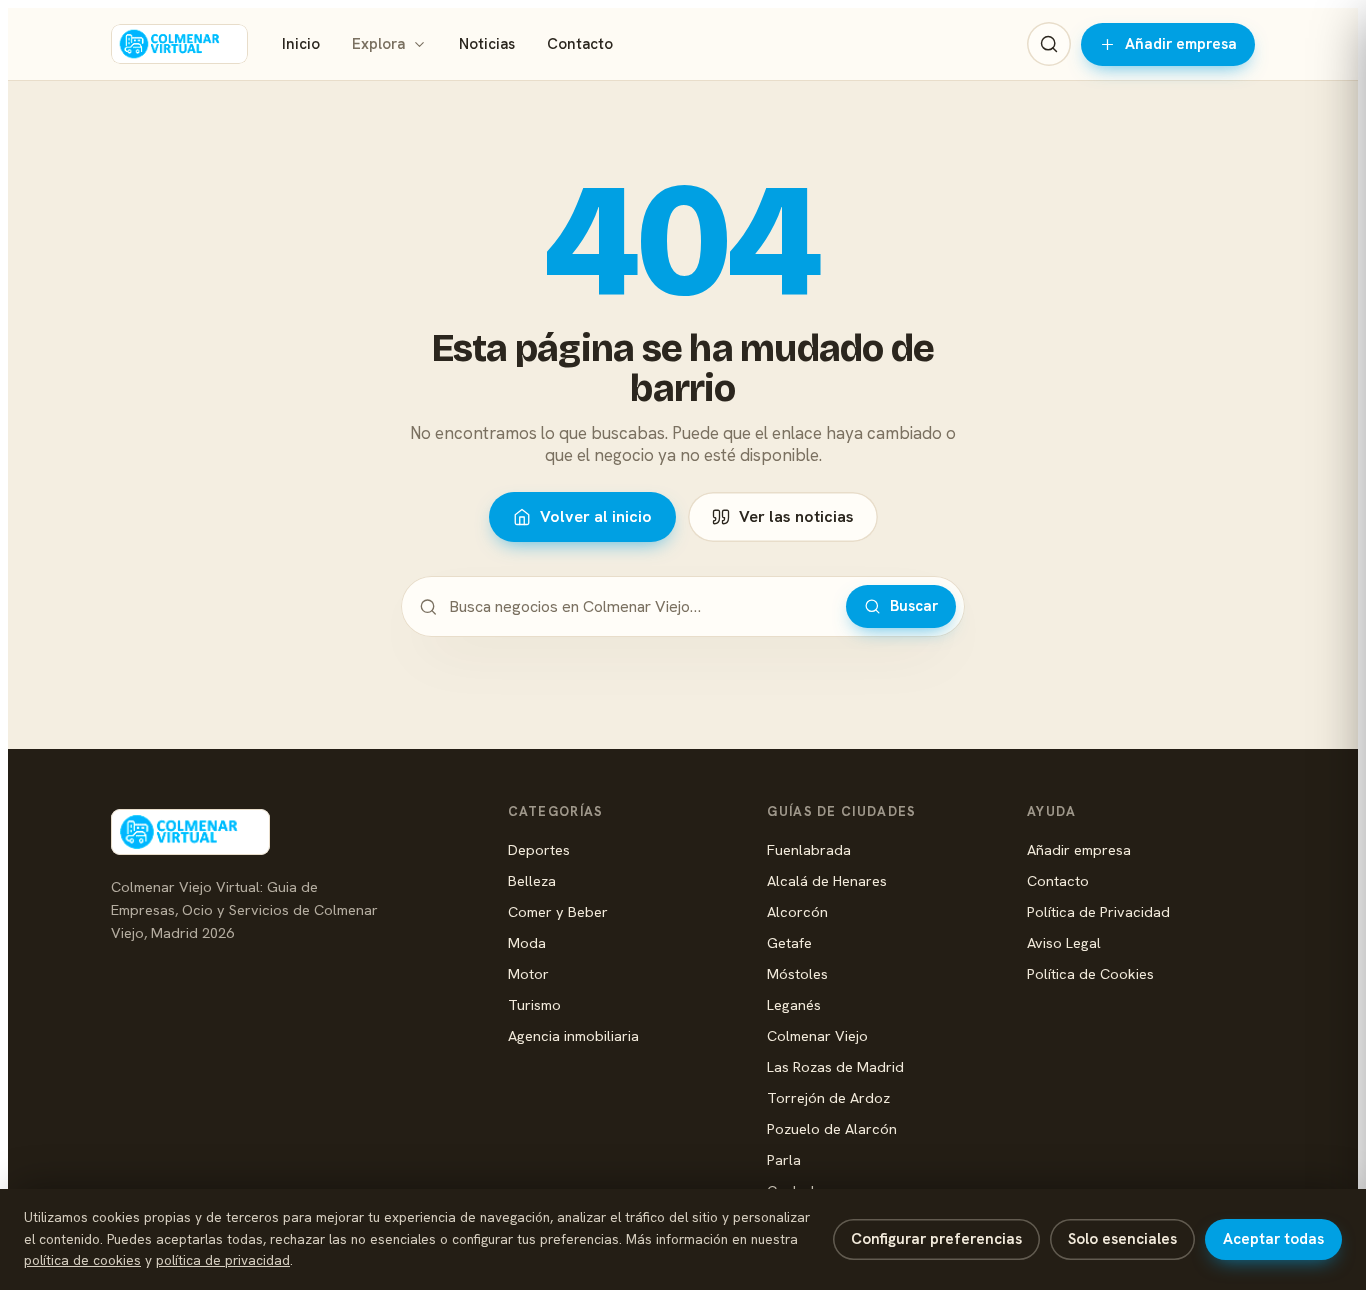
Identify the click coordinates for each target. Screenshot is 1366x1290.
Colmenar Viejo (817, 1035)
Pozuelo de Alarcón (832, 1128)
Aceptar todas (1273, 1239)
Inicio (301, 44)
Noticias (487, 44)
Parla (784, 1159)
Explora (378, 44)
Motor (528, 973)
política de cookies (82, 1260)
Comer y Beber (558, 911)
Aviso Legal (1064, 942)
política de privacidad (223, 1260)
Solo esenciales (1122, 1239)
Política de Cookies (1090, 973)
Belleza (532, 880)
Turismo (534, 1004)
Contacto (580, 44)
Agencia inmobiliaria (573, 1035)
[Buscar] (1049, 44)
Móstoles (797, 973)
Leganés (794, 1004)
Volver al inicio (596, 516)
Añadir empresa (1181, 44)
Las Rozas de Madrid (835, 1066)
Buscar (914, 606)
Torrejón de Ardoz (828, 1097)
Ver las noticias (796, 516)
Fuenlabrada (809, 849)
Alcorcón (797, 911)
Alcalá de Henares (827, 880)
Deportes (539, 849)
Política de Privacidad (1098, 911)
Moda (527, 942)
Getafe (789, 942)
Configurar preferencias (936, 1239)
